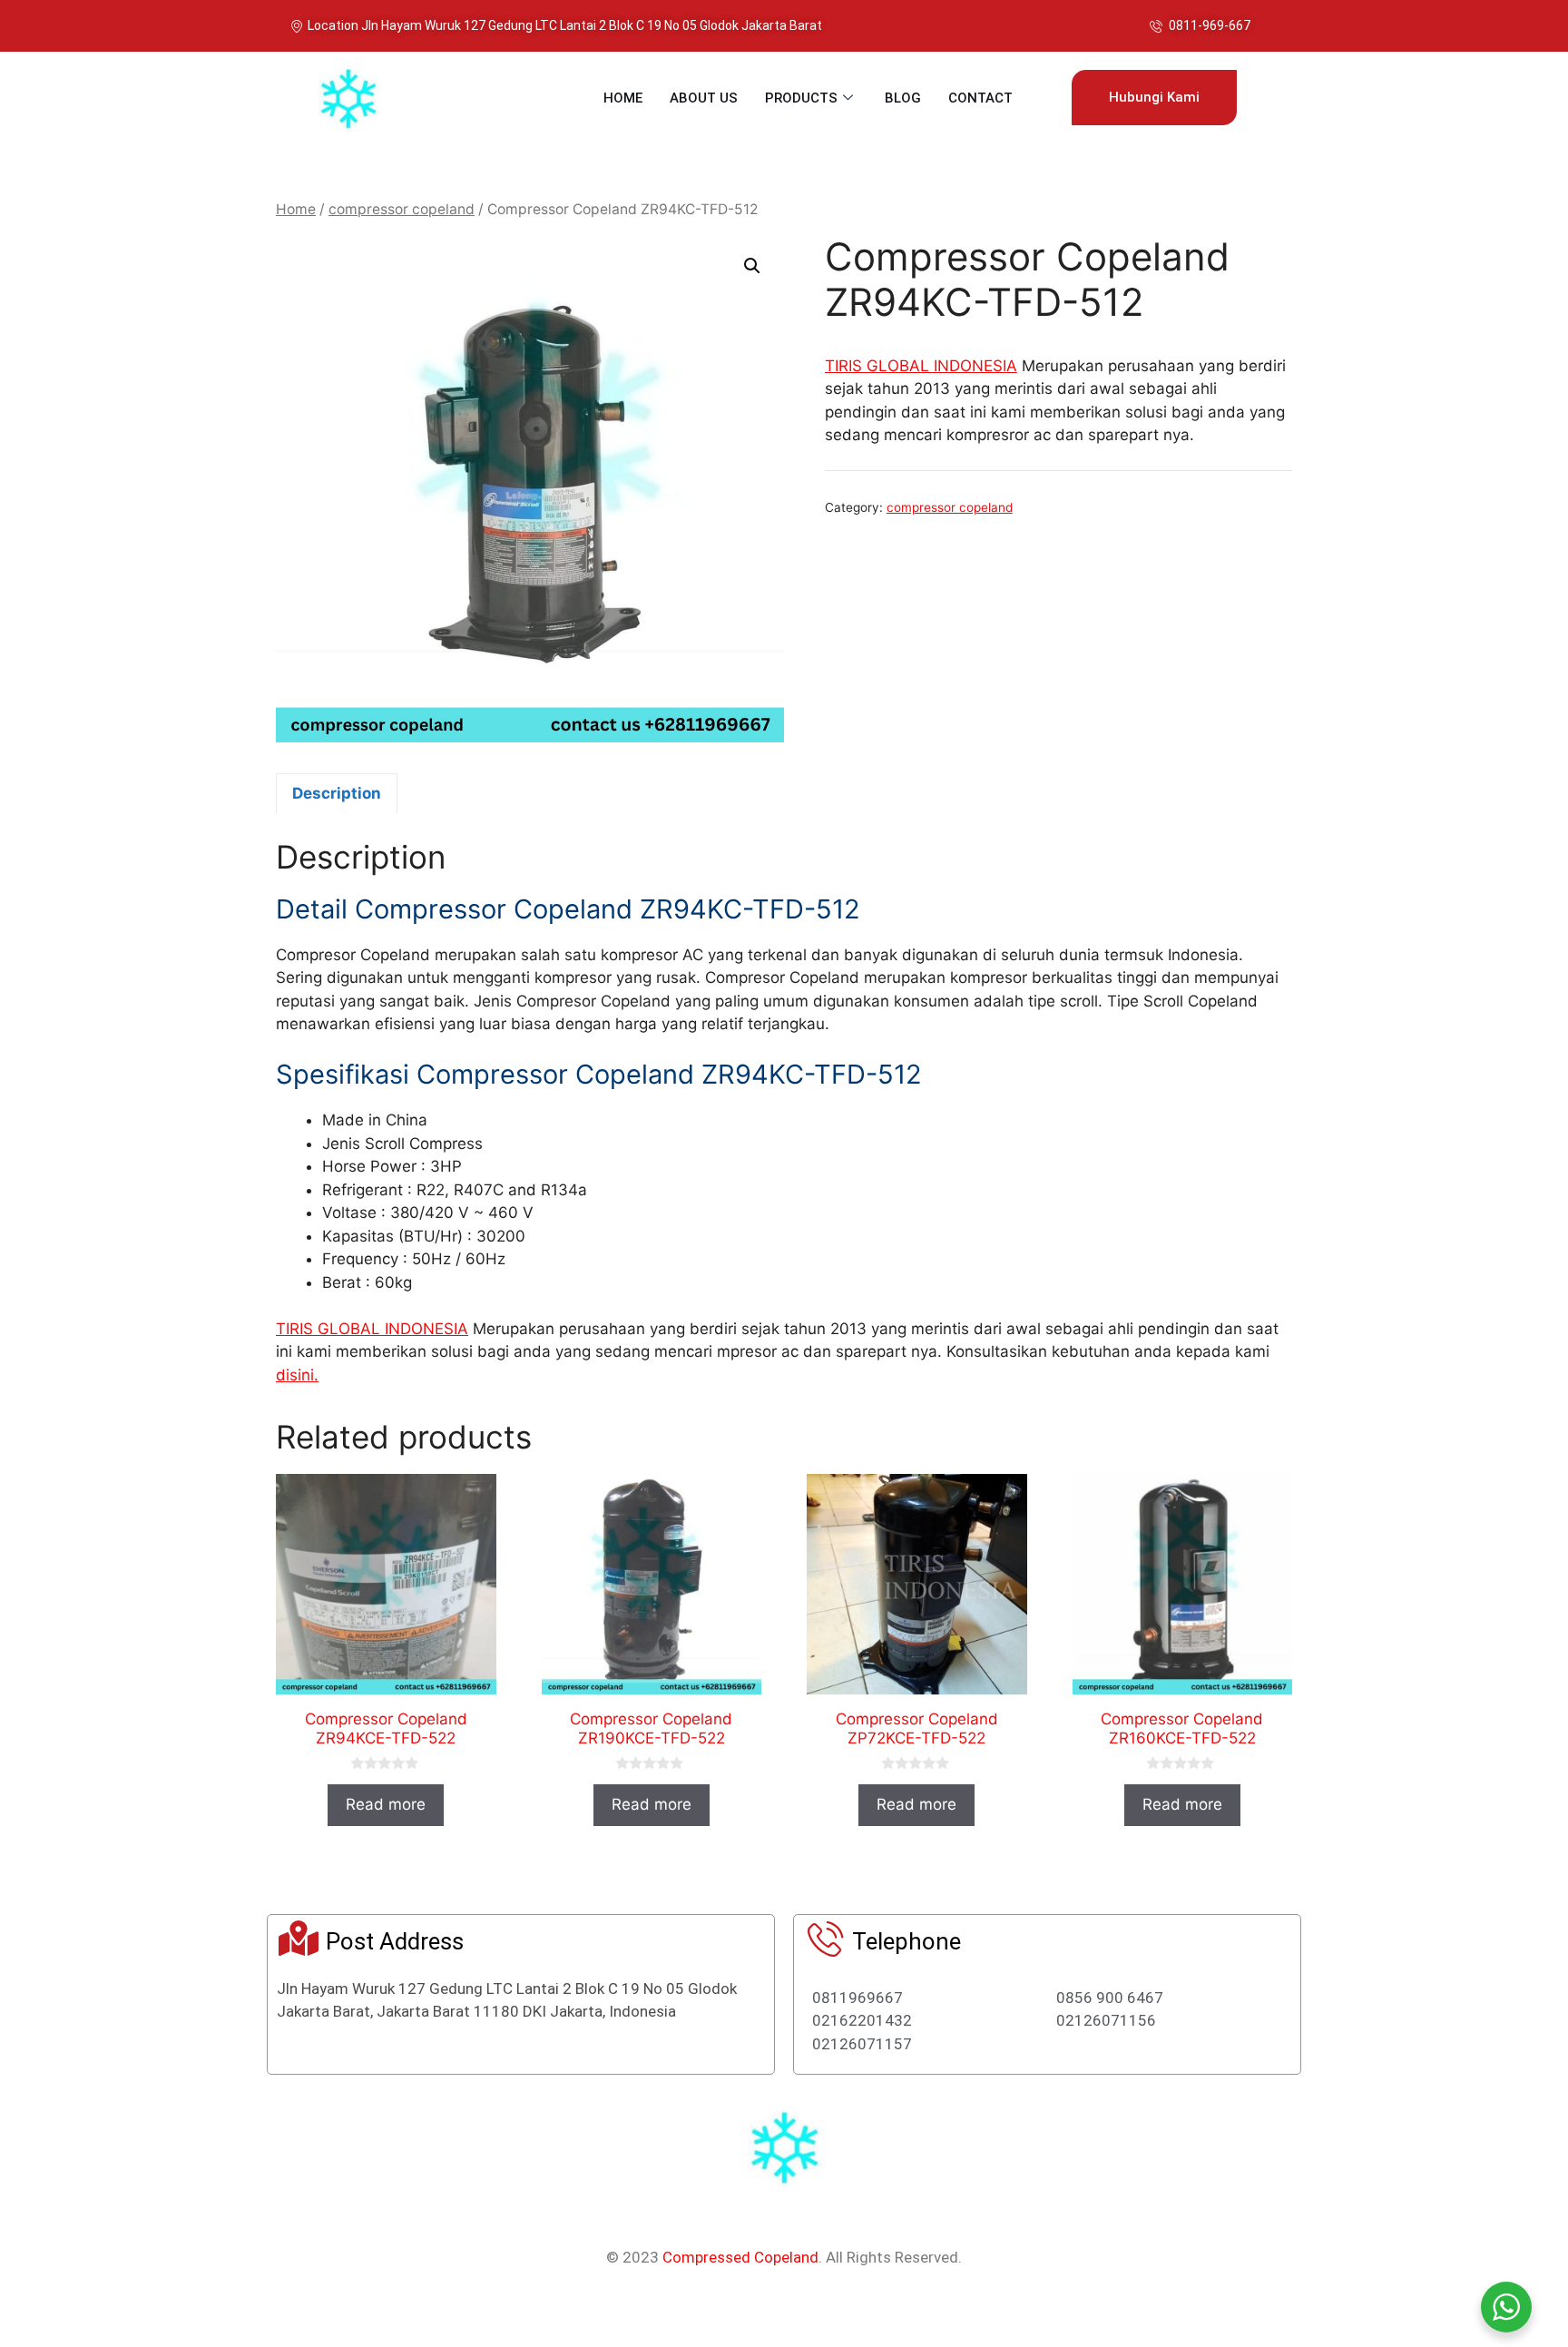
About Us (704, 98)
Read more (386, 1804)
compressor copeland (402, 209)
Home (623, 98)
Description (337, 793)
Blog (903, 98)
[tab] (337, 793)
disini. (297, 1375)
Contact (980, 98)
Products (801, 98)
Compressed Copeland (740, 2257)
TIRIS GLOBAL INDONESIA (921, 366)
